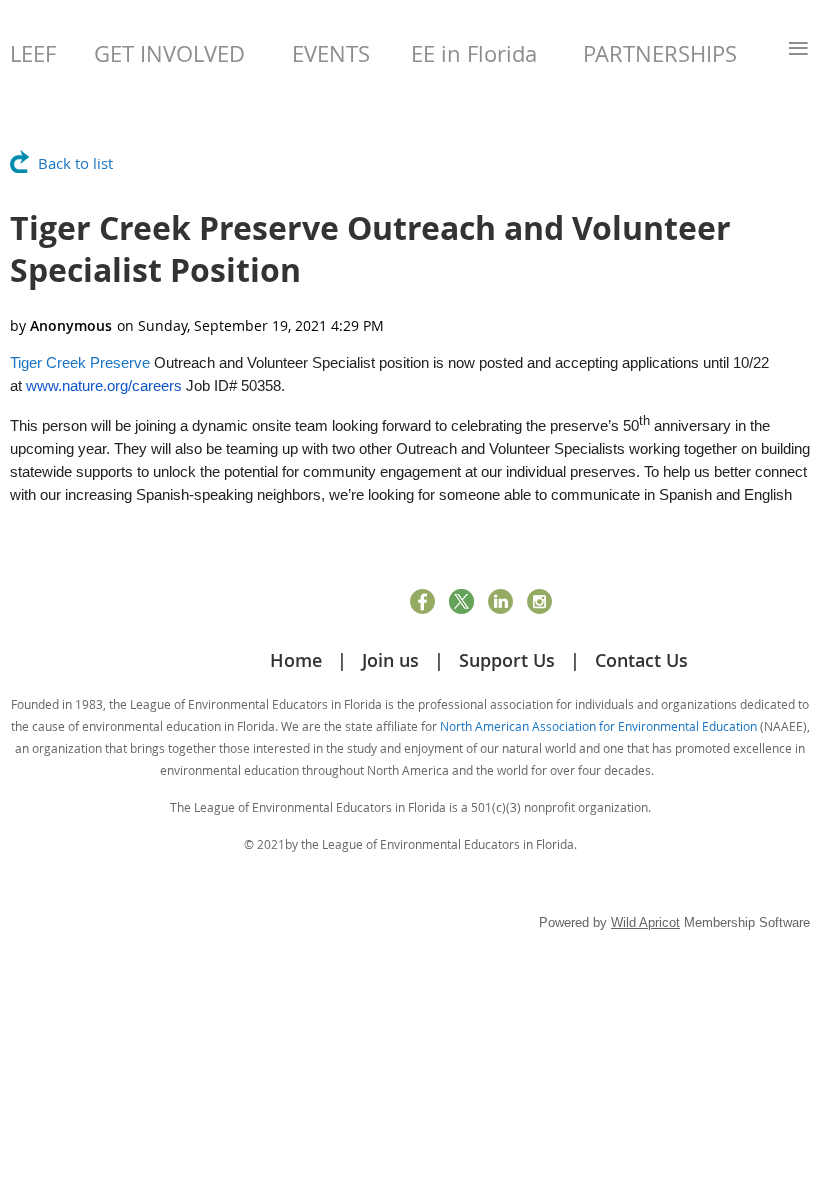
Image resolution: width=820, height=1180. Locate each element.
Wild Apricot (645, 922)
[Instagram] (539, 601)
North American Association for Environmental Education (598, 726)
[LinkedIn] (500, 601)
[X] (461, 601)
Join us (390, 660)
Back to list (75, 163)
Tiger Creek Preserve (80, 362)
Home (296, 660)
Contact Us (641, 660)
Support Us (507, 660)
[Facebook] (422, 601)
